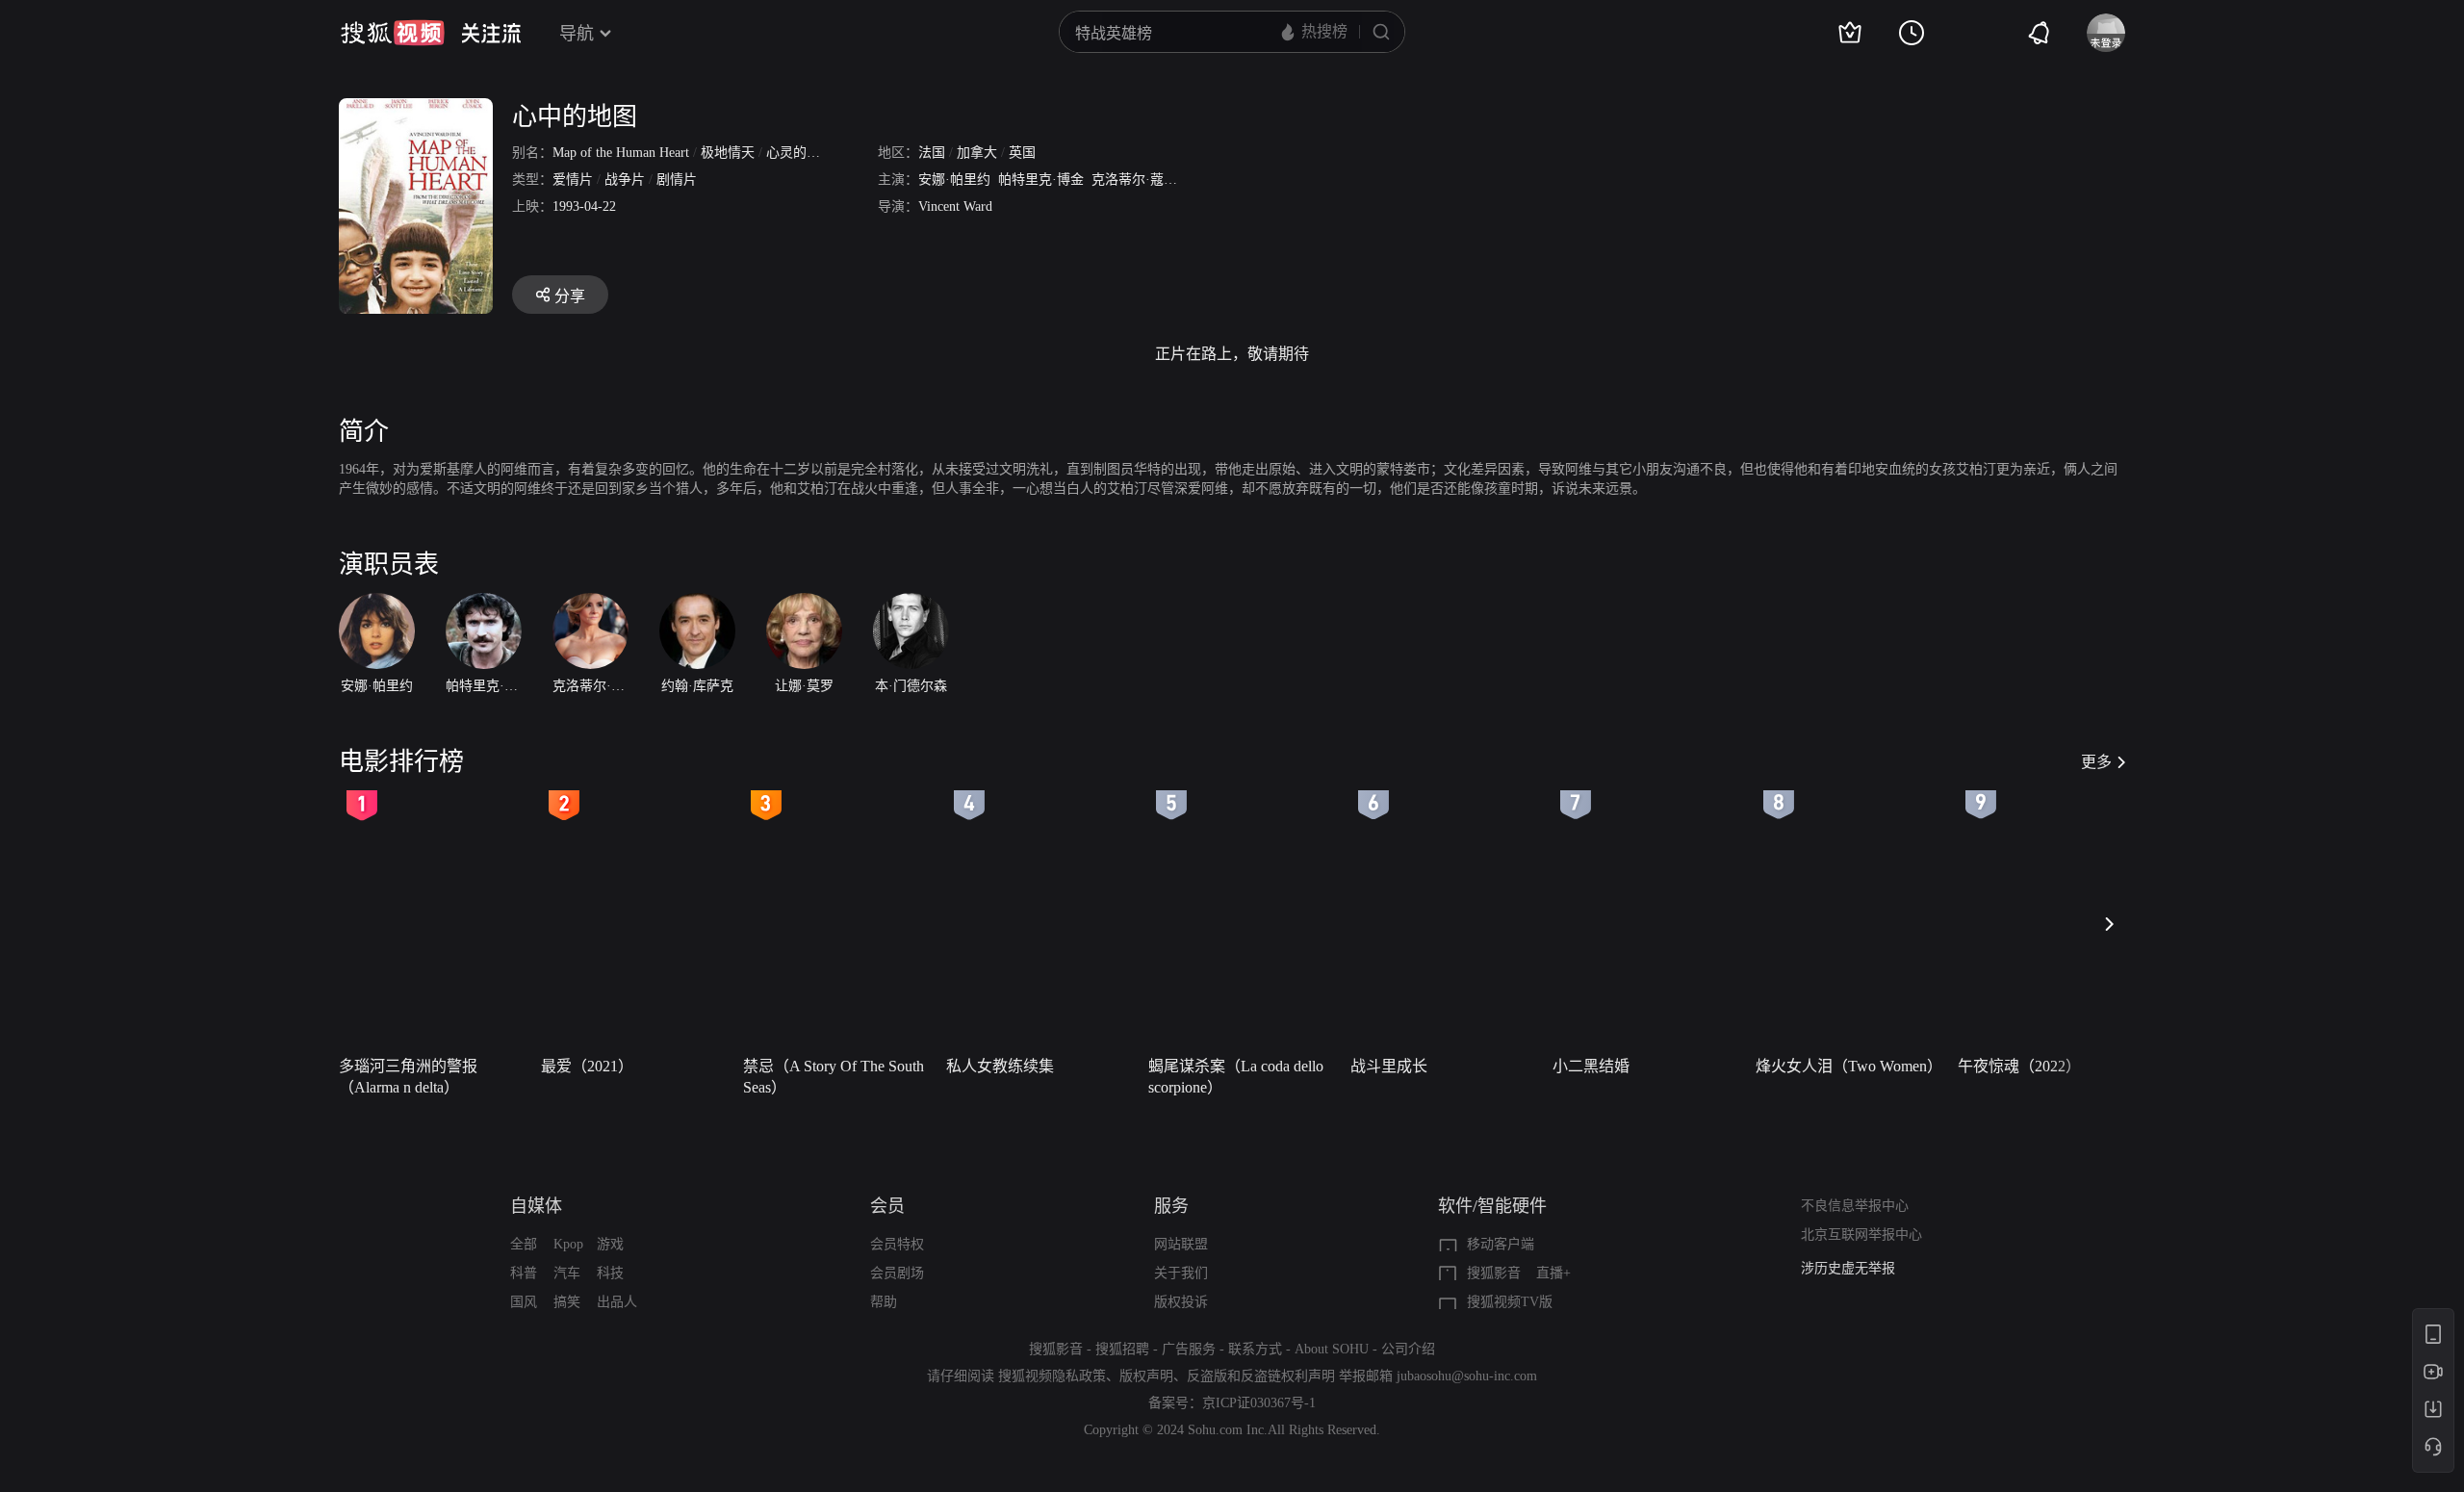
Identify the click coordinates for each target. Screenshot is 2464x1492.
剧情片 (677, 180)
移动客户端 (1501, 1244)
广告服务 (1189, 1349)
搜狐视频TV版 (1510, 1302)
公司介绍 (1408, 1349)
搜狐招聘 (1122, 1349)
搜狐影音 (1494, 1273)
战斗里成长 (1389, 1066)
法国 (932, 153)
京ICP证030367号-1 (1259, 1403)
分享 (570, 296)
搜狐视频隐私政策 (1052, 1376)
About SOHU (1332, 1349)
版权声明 (1146, 1376)
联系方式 (1255, 1349)
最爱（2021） (587, 1066)
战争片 (625, 180)
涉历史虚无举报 (1848, 1262)
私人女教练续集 (1000, 1066)
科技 (610, 1273)
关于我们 (1181, 1273)
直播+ (1553, 1273)
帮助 (884, 1302)
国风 (524, 1302)
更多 (2096, 762)
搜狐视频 (393, 33)
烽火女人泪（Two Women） (1849, 1066)
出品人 (617, 1302)
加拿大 (977, 153)
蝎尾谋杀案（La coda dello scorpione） (1236, 1077)
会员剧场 (897, 1273)
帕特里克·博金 (1041, 180)
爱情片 (573, 180)
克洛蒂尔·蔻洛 (1134, 180)
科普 (524, 1273)
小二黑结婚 (1591, 1066)
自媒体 (536, 1206)
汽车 (567, 1273)
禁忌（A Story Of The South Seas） (834, 1077)
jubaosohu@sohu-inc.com (1467, 1376)
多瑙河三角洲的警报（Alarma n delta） (408, 1077)
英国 (1022, 153)
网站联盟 (1181, 1244)
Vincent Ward (955, 206)
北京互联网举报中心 (1861, 1235)
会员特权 (897, 1244)
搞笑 (567, 1302)
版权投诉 (1181, 1302)
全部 (524, 1244)
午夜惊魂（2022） (2019, 1066)
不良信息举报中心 (1855, 1206)
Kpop (568, 1244)
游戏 (610, 1244)
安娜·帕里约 (954, 180)
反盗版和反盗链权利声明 (1261, 1376)
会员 (887, 1206)
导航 (577, 34)
